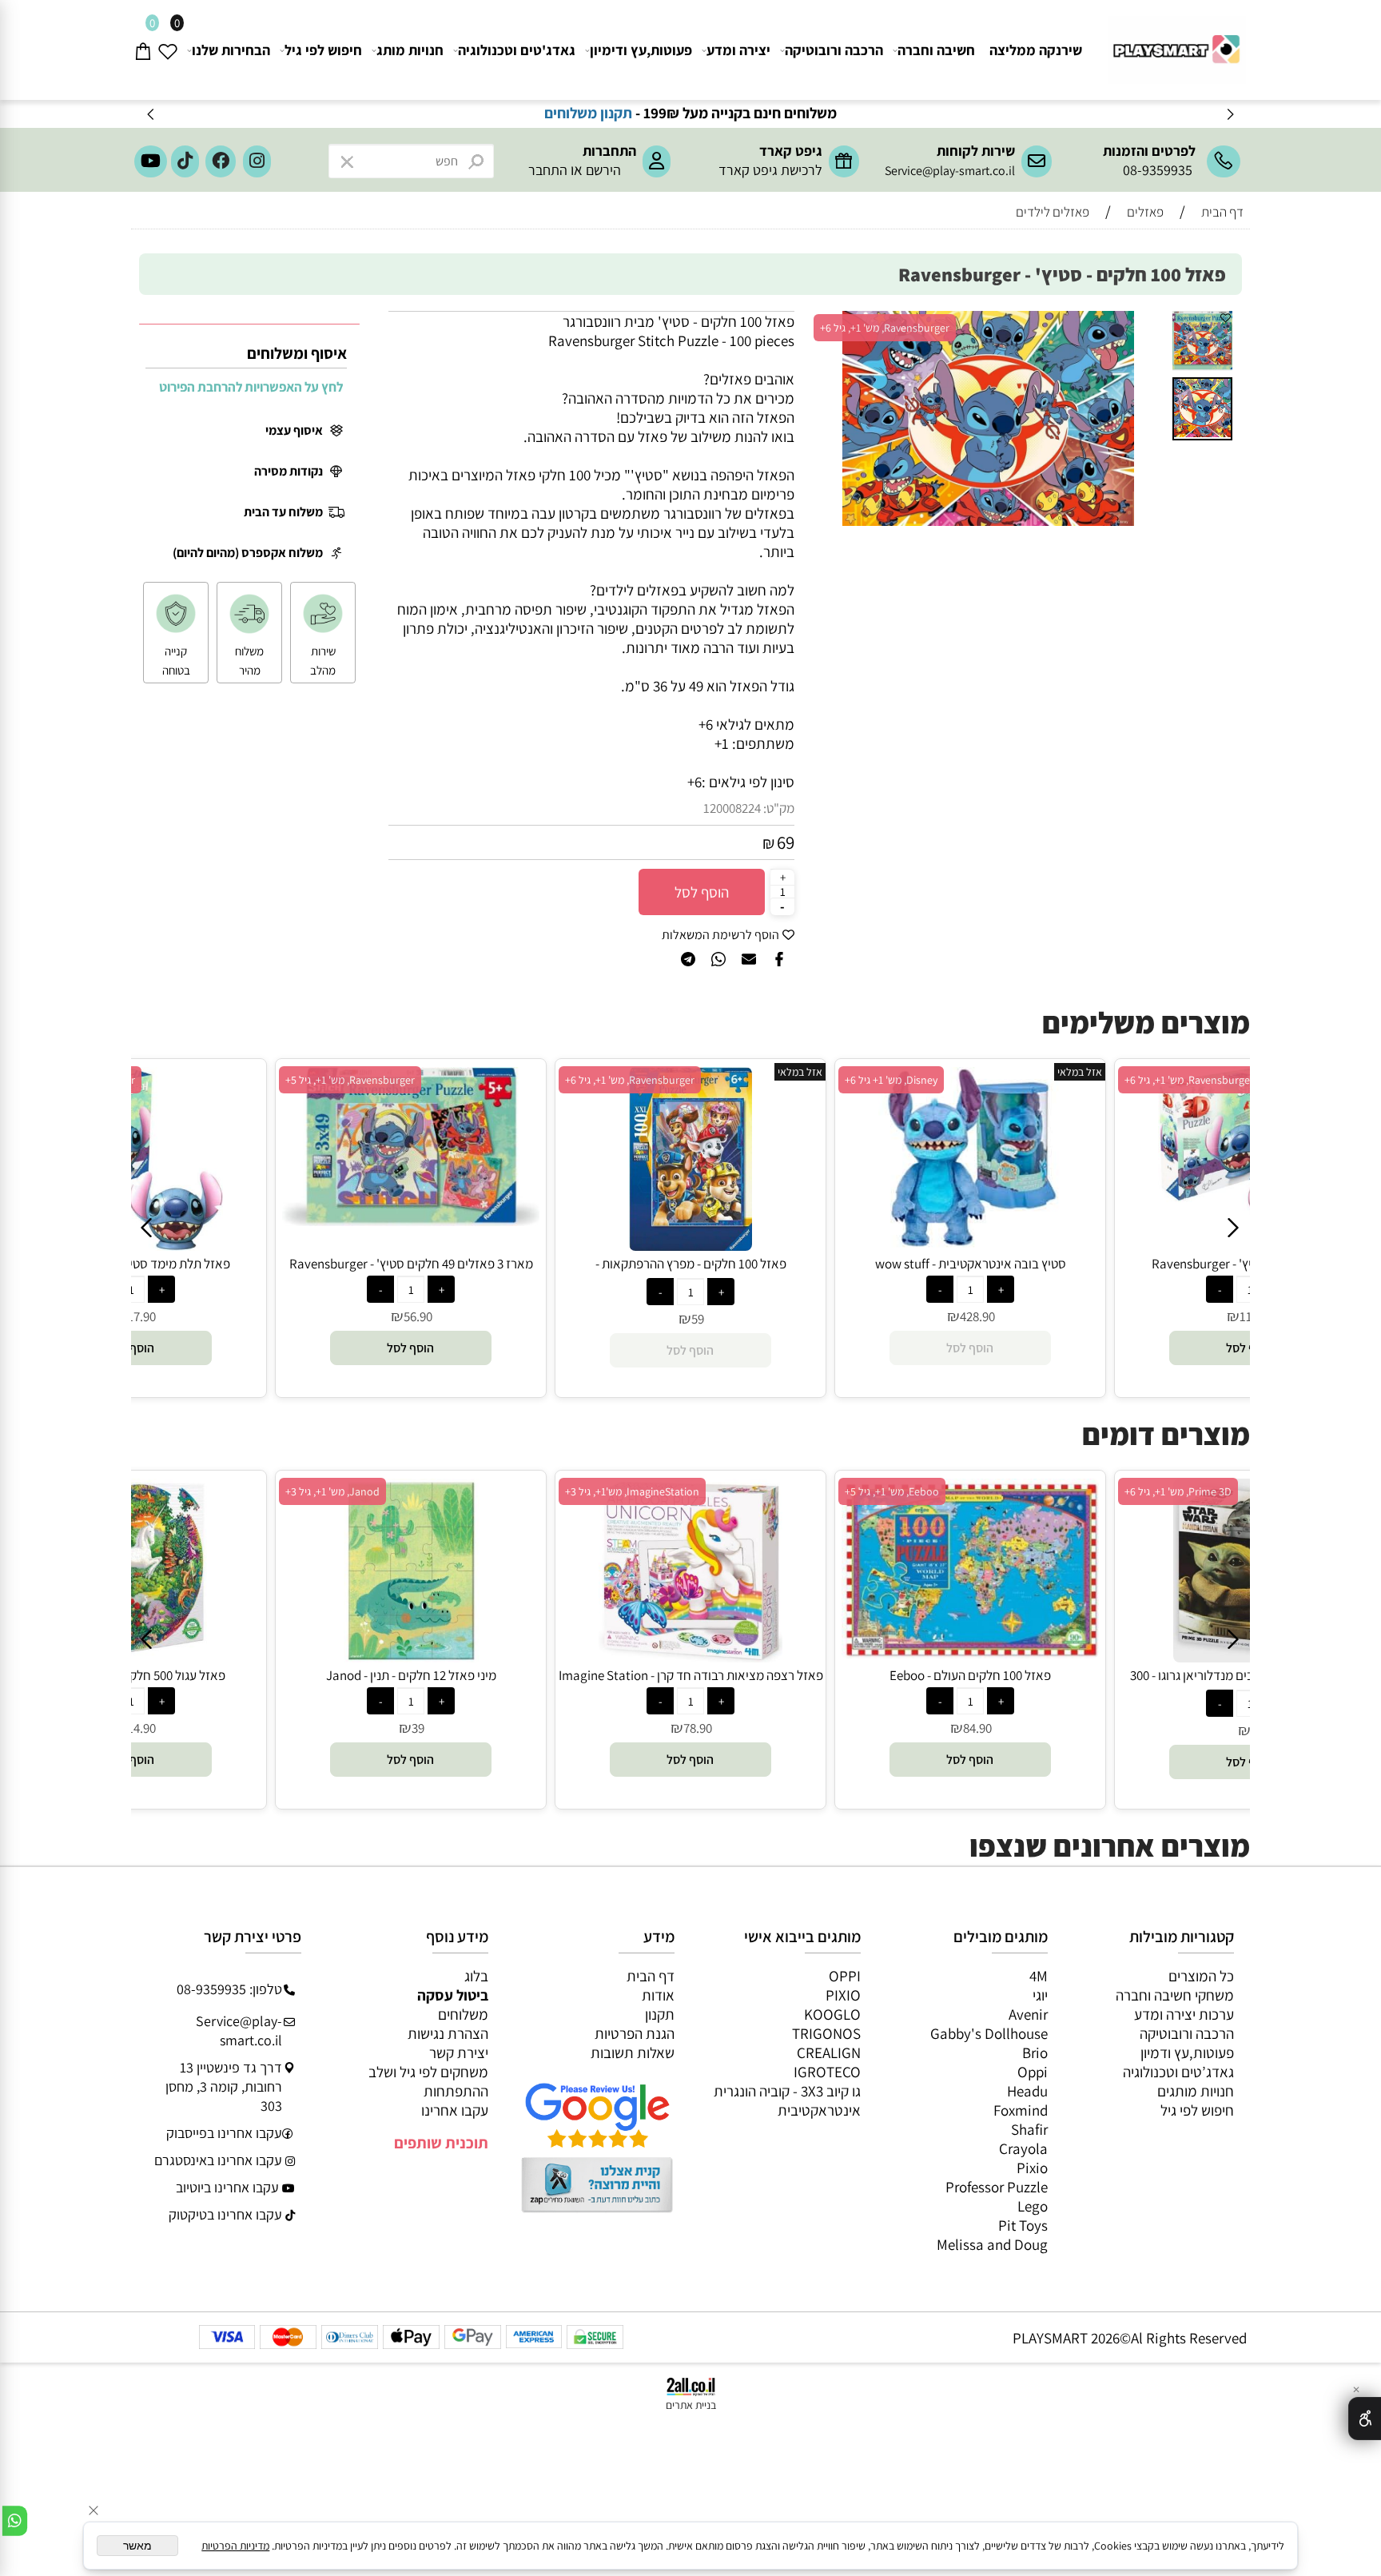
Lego (1033, 2206)
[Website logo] (1174, 43)
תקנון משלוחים (598, 113)
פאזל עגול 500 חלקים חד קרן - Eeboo (131, 1675)
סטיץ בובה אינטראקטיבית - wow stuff (971, 1264)
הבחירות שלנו (231, 50)
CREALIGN (829, 2052)
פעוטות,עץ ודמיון (1187, 2052)
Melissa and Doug (992, 2244)
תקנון (660, 2014)
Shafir (1029, 2129)
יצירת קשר (459, 2052)
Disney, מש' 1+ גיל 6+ (891, 1080)
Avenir (1028, 2014)
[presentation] (151, 114)
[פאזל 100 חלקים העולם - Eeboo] (970, 1653)
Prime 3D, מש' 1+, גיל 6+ (1178, 1491)
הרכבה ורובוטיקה (834, 50)
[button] (1152, 325)
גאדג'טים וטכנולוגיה (517, 50)
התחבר (548, 170)
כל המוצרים (1201, 1976)
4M (1039, 1976)
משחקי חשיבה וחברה (1175, 1995)
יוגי (1040, 1995)
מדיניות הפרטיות (235, 2546)
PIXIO (843, 1995)
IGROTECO (827, 2072)
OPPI (845, 1976)
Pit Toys (1023, 2225)
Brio (1035, 2052)
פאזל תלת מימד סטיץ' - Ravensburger (131, 1264)
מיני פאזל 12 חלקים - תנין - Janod (411, 1675)
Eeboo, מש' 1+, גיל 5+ (892, 1491)
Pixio (1032, 2168)
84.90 (977, 1728)
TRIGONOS (826, 2033)
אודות (658, 1995)
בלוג (476, 1976)
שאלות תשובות (633, 2052)
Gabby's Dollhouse (989, 2033)
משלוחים (463, 2014)
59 (698, 1319)
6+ (694, 782)
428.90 (977, 1316)
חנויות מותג (410, 50)
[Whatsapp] (15, 2521)
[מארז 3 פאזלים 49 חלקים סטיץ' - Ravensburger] (411, 1220)
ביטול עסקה (453, 1995)
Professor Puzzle (997, 2187)
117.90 (138, 1316)
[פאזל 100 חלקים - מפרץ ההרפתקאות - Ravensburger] (691, 1245)
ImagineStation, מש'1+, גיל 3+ (632, 1491)
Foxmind (1021, 2110)
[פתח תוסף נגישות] (1365, 2419)
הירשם (603, 170)
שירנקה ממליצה (1036, 50)
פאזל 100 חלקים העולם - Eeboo (970, 1675)
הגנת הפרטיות (635, 2033)
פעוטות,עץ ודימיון (641, 50)
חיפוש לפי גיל (323, 50)
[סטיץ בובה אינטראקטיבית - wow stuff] (970, 1245)
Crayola (1023, 2148)
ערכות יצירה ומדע (1184, 2014)
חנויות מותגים (1196, 2091)
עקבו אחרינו (455, 2110)
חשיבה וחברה (936, 50)
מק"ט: (779, 808)
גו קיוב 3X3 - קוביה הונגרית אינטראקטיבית (787, 2100)
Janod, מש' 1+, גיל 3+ (332, 1491)
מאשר (137, 2546)
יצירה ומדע (738, 50)
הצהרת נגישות (448, 2033)
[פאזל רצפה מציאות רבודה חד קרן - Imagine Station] (690, 1657)
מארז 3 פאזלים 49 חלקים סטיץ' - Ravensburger (411, 1264)
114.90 (138, 1728)
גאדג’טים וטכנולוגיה (1178, 2072)
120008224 (732, 808)
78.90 (698, 1728)
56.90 (418, 1316)
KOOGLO (832, 2014)
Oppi (1033, 2072)
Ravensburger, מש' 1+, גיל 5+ (350, 1080)
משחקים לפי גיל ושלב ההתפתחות (428, 2081)
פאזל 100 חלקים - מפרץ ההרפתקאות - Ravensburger (691, 1272)
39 (418, 1728)
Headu (1027, 2091)
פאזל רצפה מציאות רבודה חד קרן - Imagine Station (691, 1675)
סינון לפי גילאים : (748, 782)
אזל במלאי (800, 1072)
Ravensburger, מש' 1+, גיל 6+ (885, 328)
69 (786, 842)
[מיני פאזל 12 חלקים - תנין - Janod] (411, 1657)
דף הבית (651, 1976)
